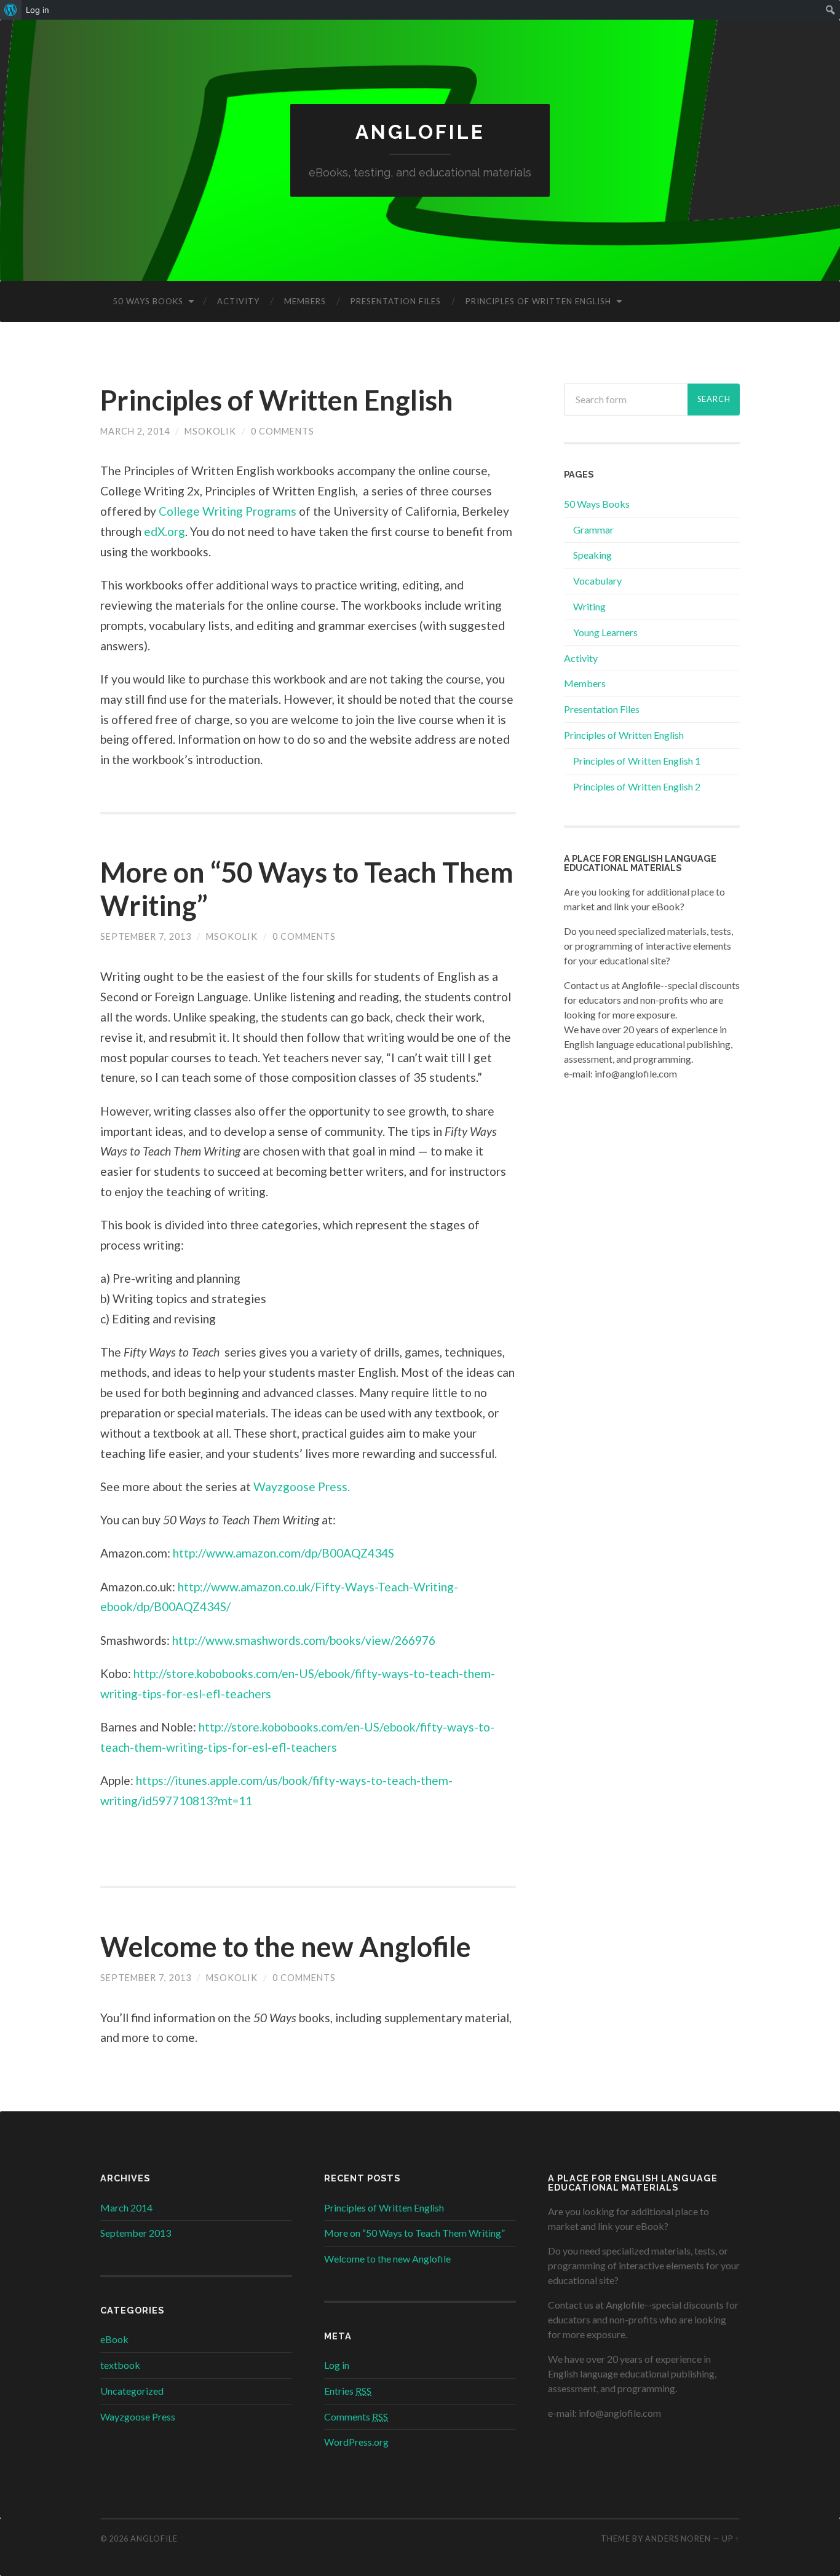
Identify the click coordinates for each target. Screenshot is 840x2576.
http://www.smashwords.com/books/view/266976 (304, 1640)
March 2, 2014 (135, 431)
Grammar (593, 530)
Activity (238, 301)
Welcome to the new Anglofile (286, 1947)
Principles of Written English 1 (637, 761)
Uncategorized (132, 2391)
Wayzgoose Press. (302, 1487)
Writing (589, 606)
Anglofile (420, 132)
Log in (337, 2365)
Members (305, 301)
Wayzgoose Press (138, 2416)
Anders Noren (678, 2539)
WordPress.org (356, 2442)
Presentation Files (396, 301)
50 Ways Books (148, 301)
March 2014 (126, 2208)
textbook (120, 2365)
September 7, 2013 (146, 936)
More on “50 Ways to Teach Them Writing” (414, 2233)
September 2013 (136, 2233)
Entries (348, 2391)
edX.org (164, 531)
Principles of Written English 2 (637, 786)
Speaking (592, 555)
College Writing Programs (228, 511)
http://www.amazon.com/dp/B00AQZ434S (283, 1553)
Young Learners (605, 632)
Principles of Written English (538, 301)
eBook (114, 2339)
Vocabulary (597, 581)
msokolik (210, 431)
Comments (356, 2416)
